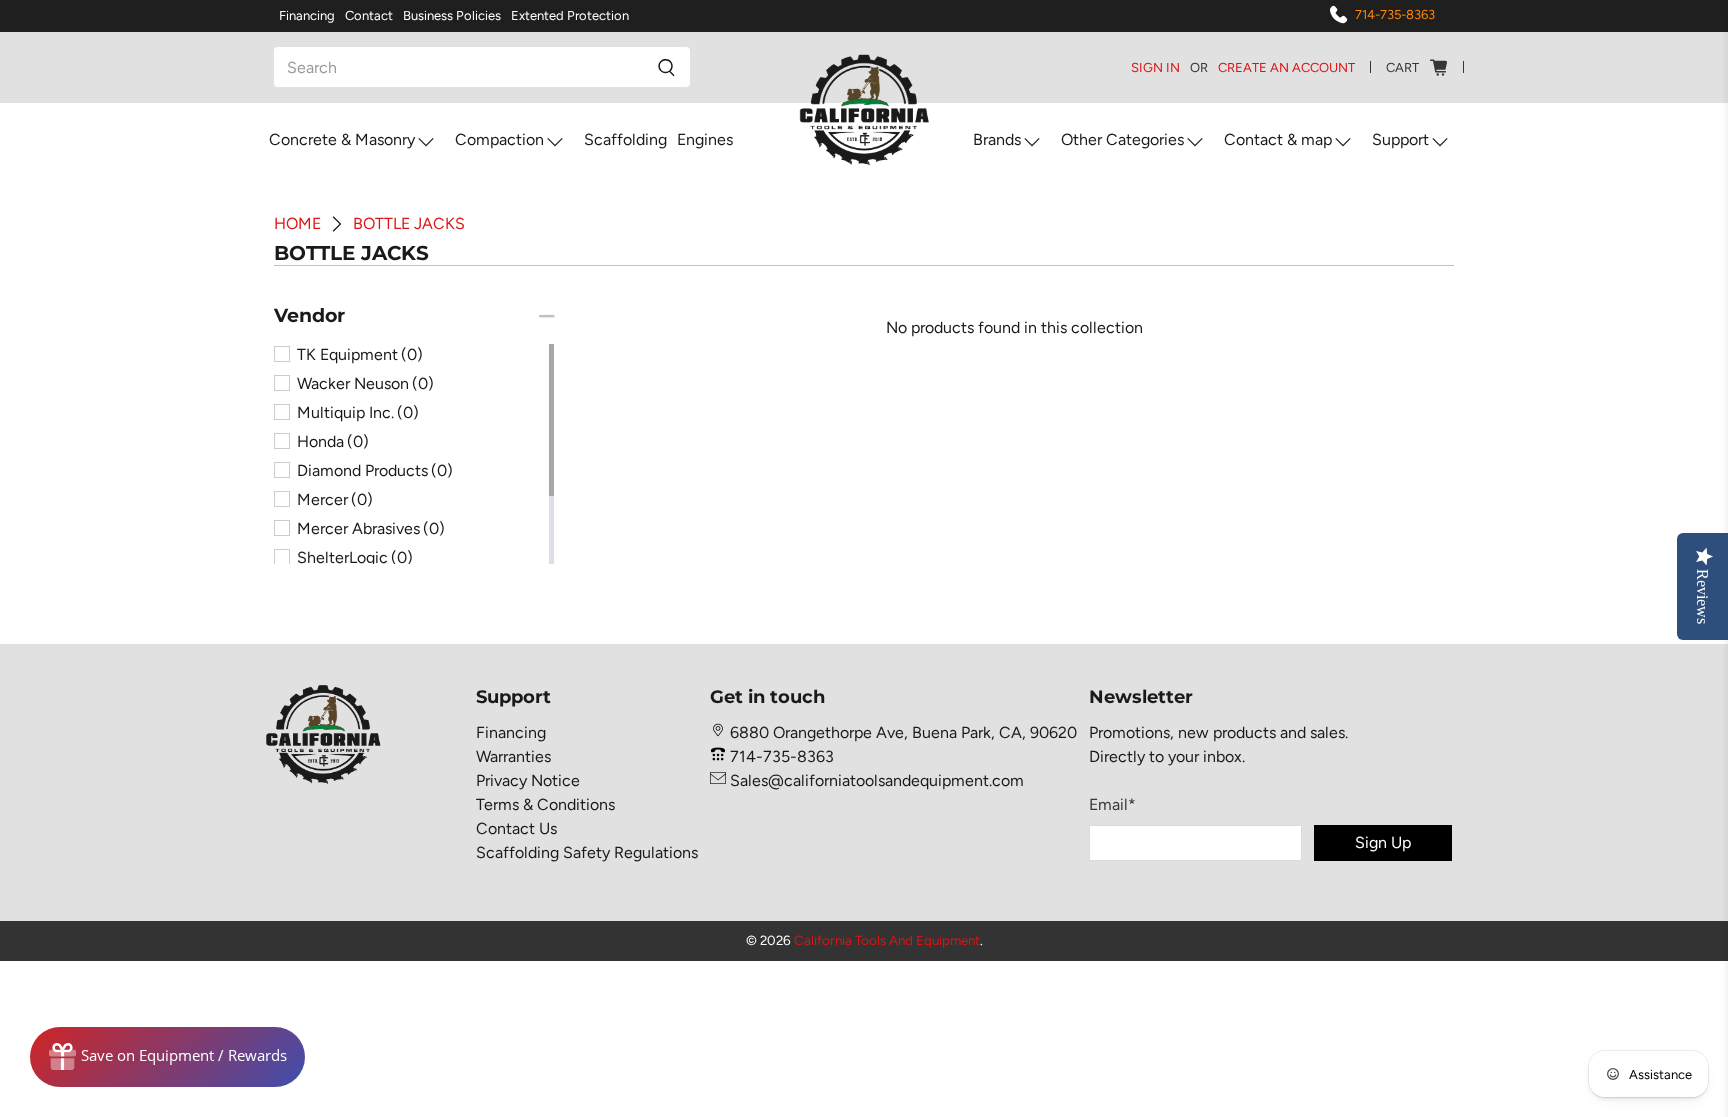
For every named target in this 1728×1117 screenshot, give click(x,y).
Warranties (513, 756)
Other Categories (1122, 139)
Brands (997, 139)
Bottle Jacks (409, 224)
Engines (705, 139)
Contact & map (1278, 139)
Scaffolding (625, 139)
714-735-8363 (1395, 14)
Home (297, 224)
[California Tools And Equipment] (864, 111)
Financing (307, 15)
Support (1400, 139)
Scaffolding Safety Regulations (587, 852)
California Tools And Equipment (887, 940)
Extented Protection (570, 15)
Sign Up (1383, 842)
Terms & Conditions (545, 804)
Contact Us (516, 828)
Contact (369, 15)
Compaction (499, 139)
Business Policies (452, 15)
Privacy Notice (528, 780)
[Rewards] (167, 1057)
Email (1112, 804)
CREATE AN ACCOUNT (1286, 67)
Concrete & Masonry (342, 139)
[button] (309, 316)
